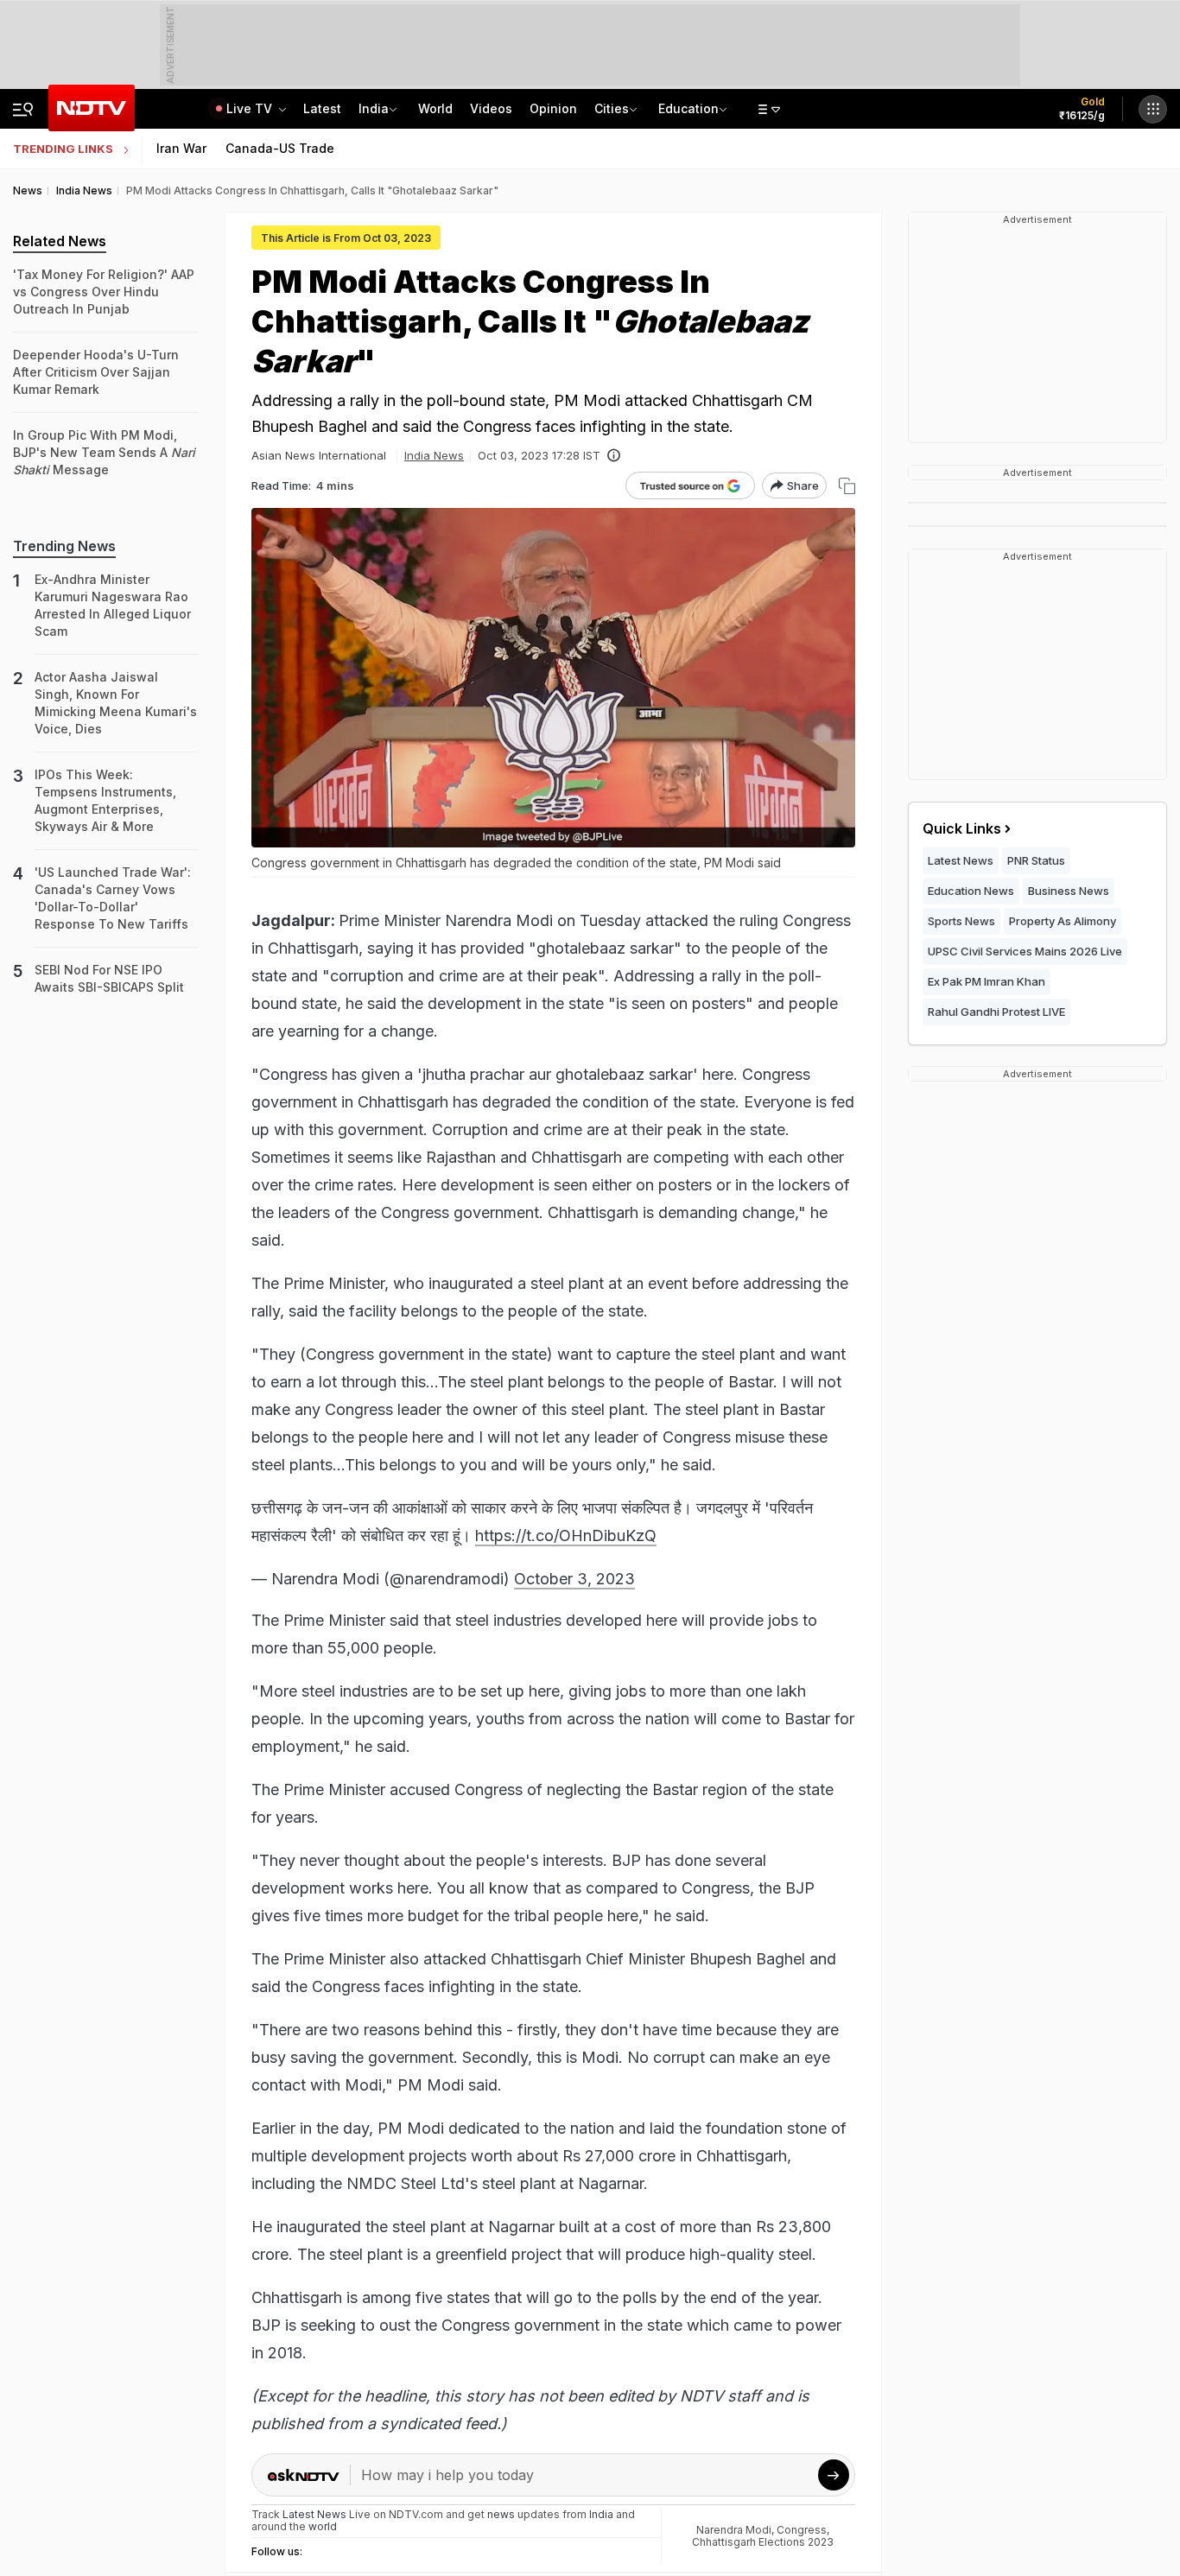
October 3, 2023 (574, 1579)
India (374, 108)
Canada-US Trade (280, 148)
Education (688, 108)
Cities (612, 108)
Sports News (961, 921)
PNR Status (1036, 860)
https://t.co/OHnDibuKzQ (566, 1535)
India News (434, 455)
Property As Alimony (1063, 921)
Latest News (961, 860)
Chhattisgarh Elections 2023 (763, 2542)
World (435, 108)
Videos (491, 108)
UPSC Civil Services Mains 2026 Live (1025, 951)
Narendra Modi (734, 2530)
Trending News (64, 546)
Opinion (553, 108)
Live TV (251, 108)
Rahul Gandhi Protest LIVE (996, 1012)
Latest (322, 108)
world (323, 2526)
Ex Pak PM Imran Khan (987, 981)
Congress (802, 2530)
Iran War (181, 148)
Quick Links (962, 828)
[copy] (847, 486)
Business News (1069, 891)
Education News (971, 891)
